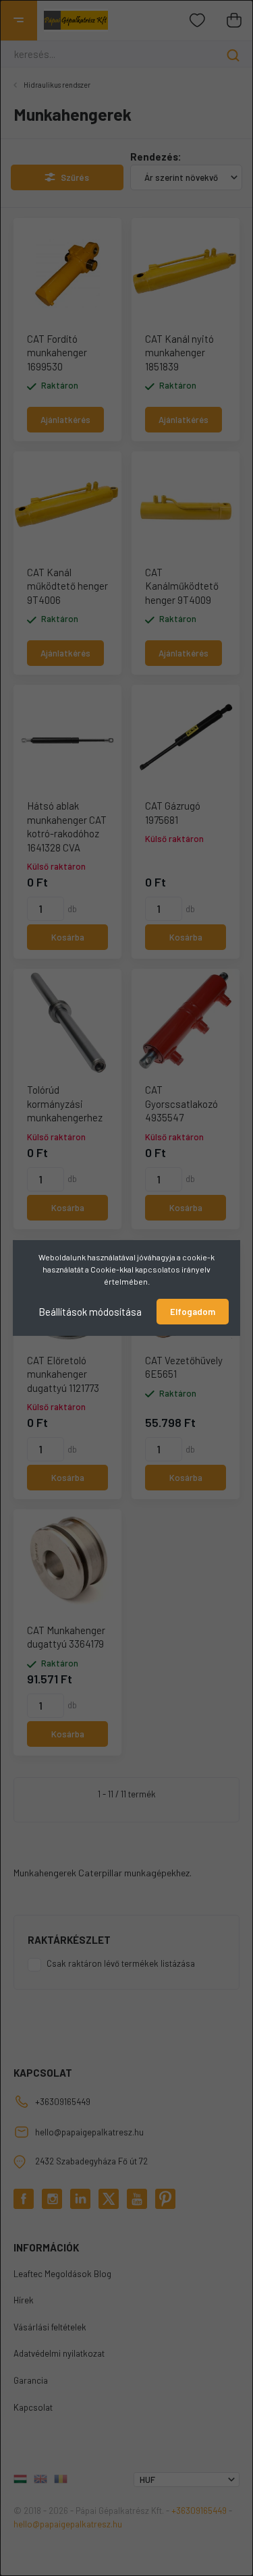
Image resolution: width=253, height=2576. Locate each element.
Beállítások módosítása (90, 1312)
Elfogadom (193, 1312)
